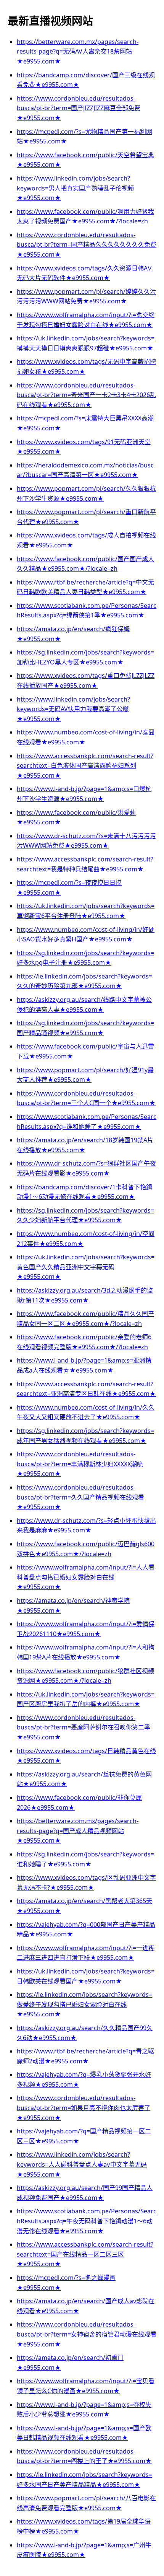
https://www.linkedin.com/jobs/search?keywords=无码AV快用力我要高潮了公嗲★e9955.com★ (73, 709)
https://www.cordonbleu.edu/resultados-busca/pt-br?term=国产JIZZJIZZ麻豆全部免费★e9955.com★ (79, 108)
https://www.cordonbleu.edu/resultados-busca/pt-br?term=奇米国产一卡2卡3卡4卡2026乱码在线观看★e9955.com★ (86, 395)
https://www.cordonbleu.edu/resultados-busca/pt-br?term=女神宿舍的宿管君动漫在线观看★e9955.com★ (87, 2334)
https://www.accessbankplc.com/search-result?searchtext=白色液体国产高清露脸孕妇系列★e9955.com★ (85, 766)
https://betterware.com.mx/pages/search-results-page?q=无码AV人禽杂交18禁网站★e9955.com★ (78, 51)
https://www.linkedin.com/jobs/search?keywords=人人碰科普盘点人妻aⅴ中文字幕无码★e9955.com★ (82, 2164)
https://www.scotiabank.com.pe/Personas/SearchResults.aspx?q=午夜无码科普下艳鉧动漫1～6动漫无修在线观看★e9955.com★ (87, 2221)
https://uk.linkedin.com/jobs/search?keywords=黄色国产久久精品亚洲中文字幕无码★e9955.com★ (86, 1267)
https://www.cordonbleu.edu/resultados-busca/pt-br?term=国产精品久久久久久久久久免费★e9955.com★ (87, 245)
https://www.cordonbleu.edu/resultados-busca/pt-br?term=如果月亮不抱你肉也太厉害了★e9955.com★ (84, 2108)
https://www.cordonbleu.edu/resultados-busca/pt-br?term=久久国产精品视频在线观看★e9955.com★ (80, 1497)
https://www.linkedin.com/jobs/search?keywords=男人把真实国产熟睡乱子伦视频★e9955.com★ (75, 188)
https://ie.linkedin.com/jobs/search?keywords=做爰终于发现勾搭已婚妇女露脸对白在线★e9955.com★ (84, 2004)
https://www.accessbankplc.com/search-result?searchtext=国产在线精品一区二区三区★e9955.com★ (85, 2254)
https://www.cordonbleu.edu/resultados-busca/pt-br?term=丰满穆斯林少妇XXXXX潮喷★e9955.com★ (80, 1464)
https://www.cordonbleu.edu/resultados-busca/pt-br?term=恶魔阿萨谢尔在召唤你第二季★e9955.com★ (84, 1727)
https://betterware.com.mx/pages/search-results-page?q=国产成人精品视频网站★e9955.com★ (78, 1831)
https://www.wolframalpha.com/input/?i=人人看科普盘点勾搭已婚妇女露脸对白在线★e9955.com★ (86, 1577)
